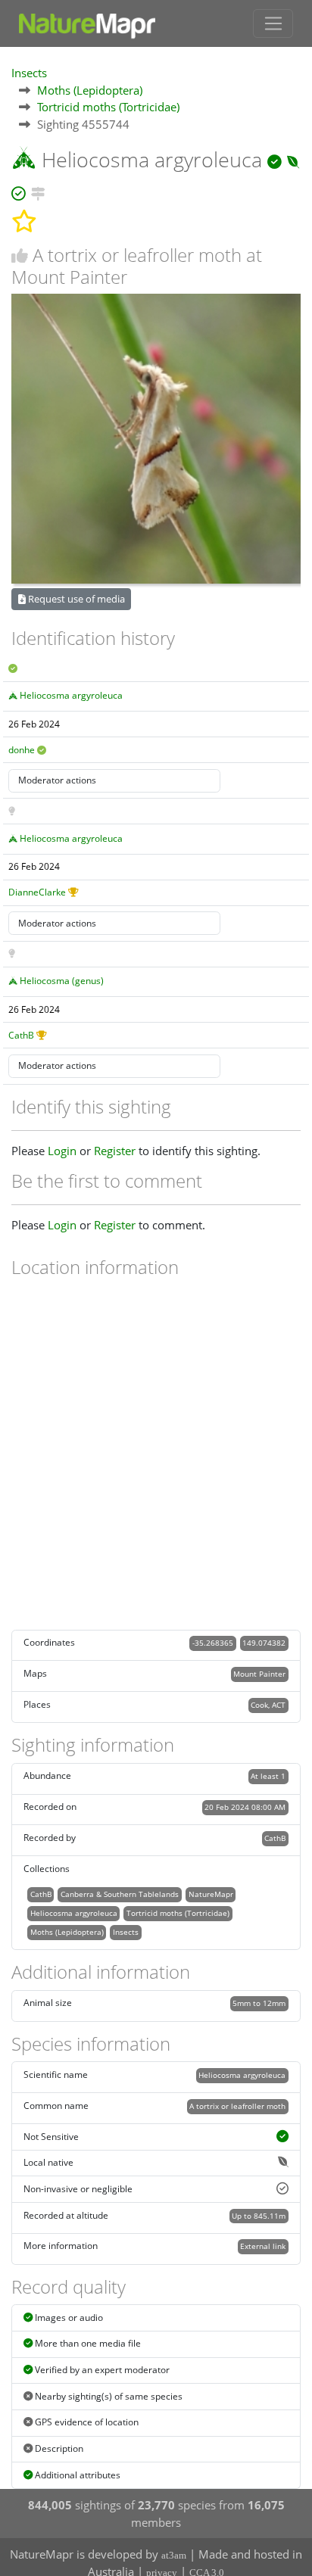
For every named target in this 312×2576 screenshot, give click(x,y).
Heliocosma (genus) (62, 981)
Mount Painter (259, 1674)
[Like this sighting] (20, 255)
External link (263, 2246)
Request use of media (75, 599)
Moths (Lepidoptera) (90, 90)
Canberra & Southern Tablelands (120, 1894)
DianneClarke (37, 892)
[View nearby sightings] (38, 191)
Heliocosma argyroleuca (71, 695)
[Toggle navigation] (273, 23)
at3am (174, 2555)
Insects (29, 73)
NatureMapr (211, 1894)
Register (115, 1151)
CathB (21, 1035)
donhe (22, 750)
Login (62, 1151)
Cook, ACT (268, 1705)
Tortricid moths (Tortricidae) (108, 107)
